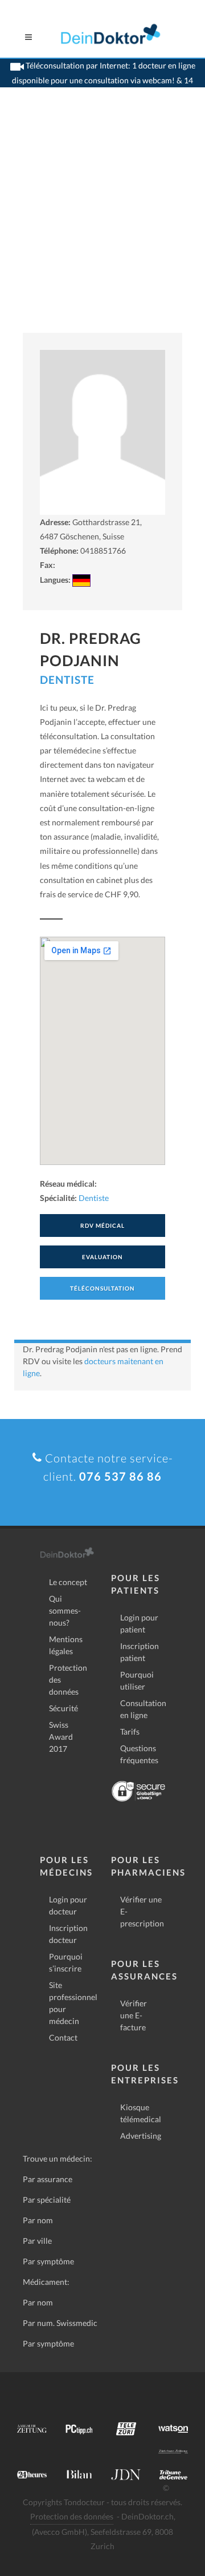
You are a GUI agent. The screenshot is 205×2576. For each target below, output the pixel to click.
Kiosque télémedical (141, 2113)
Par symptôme (48, 2261)
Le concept (68, 1582)
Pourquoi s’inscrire (66, 1962)
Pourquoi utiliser (137, 1680)
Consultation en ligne (143, 1709)
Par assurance (48, 2179)
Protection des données (68, 1680)
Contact (63, 2037)
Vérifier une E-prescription (142, 1911)
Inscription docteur (68, 1934)
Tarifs (130, 1732)
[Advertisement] (102, 224)
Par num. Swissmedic (60, 2323)
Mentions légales (66, 1645)
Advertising (141, 2136)
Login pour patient (139, 1623)
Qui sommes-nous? (65, 1610)
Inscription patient (140, 1652)
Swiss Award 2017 (61, 1737)
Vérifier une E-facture (134, 2015)
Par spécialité (47, 2200)
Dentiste (67, 680)
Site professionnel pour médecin (73, 2003)
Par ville (37, 2241)
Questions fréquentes (139, 1754)
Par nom (38, 2220)
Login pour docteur (68, 1905)
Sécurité (63, 1708)
